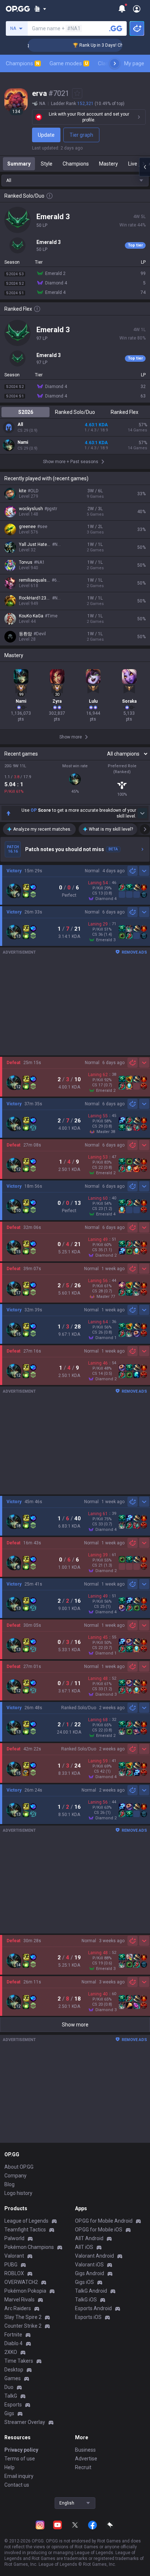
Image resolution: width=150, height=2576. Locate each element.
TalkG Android (91, 2291)
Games (13, 2378)
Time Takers (19, 2361)
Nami (23, 442)
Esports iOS (88, 2317)
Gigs (9, 2413)
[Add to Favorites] (77, 93)
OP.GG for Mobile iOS (99, 2230)
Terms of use (20, 2459)
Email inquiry (19, 2476)
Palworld (14, 2238)
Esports (13, 2405)
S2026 (26, 412)
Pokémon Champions (29, 2247)
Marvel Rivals (19, 2300)
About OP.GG (19, 2167)
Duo (9, 2387)
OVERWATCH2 (21, 2282)
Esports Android (93, 2308)
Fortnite (13, 2335)
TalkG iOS (86, 2300)
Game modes (69, 63)
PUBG (11, 2265)
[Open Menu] (137, 9)
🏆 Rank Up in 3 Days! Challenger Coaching (102, 45)
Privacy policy (21, 2450)
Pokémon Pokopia (25, 2291)
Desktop (14, 2370)
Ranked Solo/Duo (75, 412)
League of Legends (26, 2221)
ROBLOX (14, 2273)
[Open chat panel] (145, 167)
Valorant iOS (89, 2265)
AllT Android (89, 2238)
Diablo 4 (13, 2343)
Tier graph (81, 135)
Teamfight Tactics (25, 2230)
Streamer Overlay (25, 2422)
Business (85, 2450)
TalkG (11, 2396)
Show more (75, 2025)
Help (9, 2467)
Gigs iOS (84, 2282)
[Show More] (40, 9)
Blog (9, 2184)
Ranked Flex (125, 412)
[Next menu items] (115, 63)
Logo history (18, 2193)
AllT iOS (84, 2247)
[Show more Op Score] (142, 813)
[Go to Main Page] (18, 9)
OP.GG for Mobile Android (104, 2221)
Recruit (83, 2467)
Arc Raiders (18, 2308)
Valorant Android (94, 2256)
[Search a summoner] (116, 28)
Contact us (17, 2485)
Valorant (14, 2256)
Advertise (86, 2459)
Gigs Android (90, 2273)
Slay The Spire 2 (23, 2317)
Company (15, 2176)
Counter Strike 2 (23, 2326)
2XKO (11, 2352)
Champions (23, 63)
